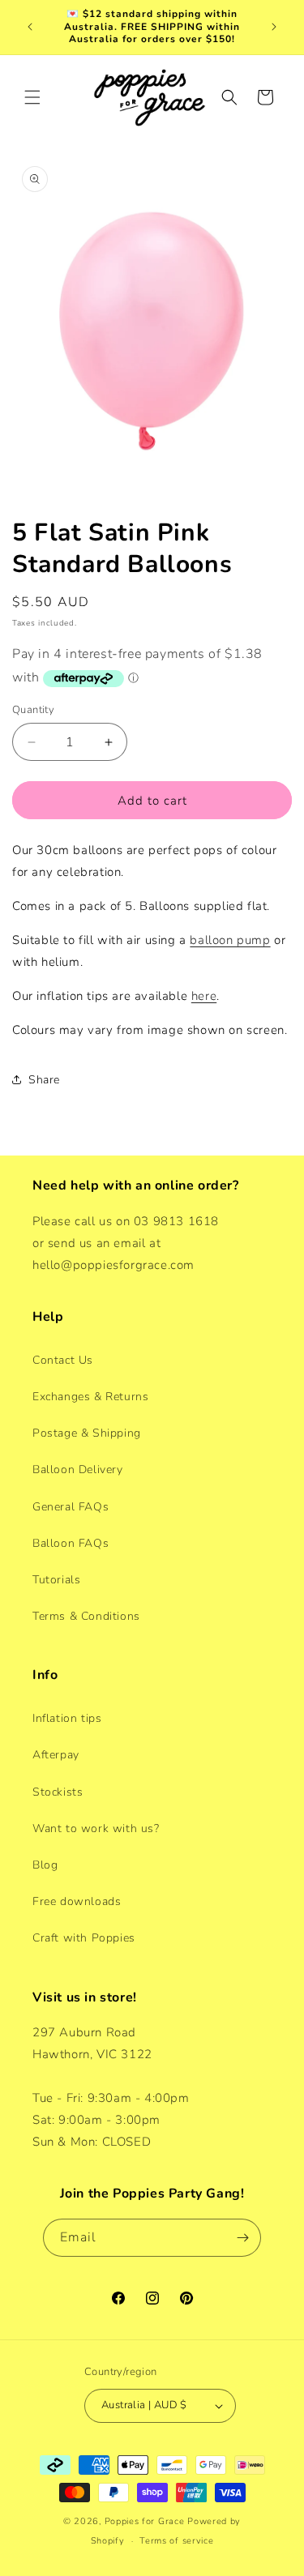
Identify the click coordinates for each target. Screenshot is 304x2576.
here (204, 996)
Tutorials (56, 1580)
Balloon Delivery (78, 1470)
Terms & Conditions (86, 1616)
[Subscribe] (242, 2238)
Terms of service (176, 2541)
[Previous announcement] (30, 27)
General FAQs (71, 1507)
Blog (45, 1865)
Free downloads (77, 1901)
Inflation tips (67, 1718)
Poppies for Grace (145, 2521)
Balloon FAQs (71, 1543)
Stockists (58, 1792)
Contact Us (63, 1360)
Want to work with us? (96, 1828)
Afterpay (56, 1755)
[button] (32, 97)
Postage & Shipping (87, 1433)
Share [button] (44, 1080)
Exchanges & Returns (90, 1397)
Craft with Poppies (84, 1938)
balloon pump (230, 940)
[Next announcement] (274, 27)
